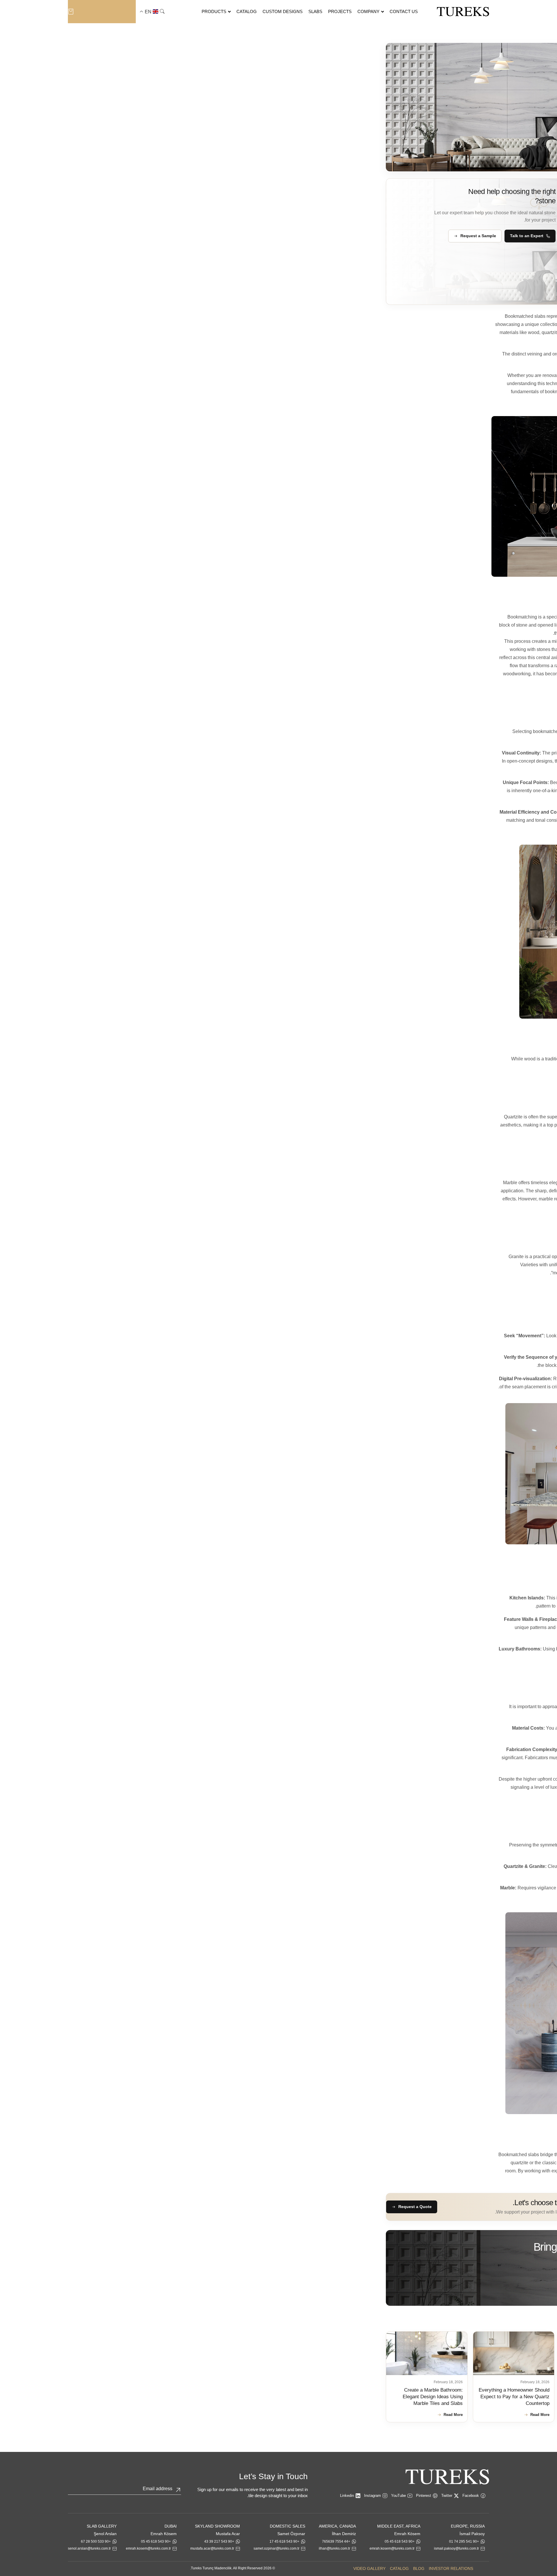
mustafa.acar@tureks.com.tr (212, 2548)
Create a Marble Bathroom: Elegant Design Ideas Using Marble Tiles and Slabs (433, 2397)
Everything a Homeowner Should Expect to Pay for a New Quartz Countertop (514, 2397)
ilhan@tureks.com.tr (334, 2548)
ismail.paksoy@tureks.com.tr (456, 2548)
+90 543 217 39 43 (219, 2541)
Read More (540, 2415)
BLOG (419, 2568)
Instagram (372, 2496)
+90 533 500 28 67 (96, 2541)
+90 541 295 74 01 (464, 2541)
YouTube (398, 2496)
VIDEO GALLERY (369, 2568)
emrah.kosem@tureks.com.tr (392, 2548)
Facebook (471, 2496)
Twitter (447, 2496)
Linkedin (347, 2496)
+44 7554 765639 (336, 2541)
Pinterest (424, 2496)
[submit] (178, 2490)
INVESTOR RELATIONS (451, 2568)
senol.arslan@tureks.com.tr (89, 2548)
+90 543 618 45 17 (284, 2541)
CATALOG (399, 2568)
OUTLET (101, 12)
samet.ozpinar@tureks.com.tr (276, 2548)
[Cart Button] (71, 11)
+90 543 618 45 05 (400, 2541)
